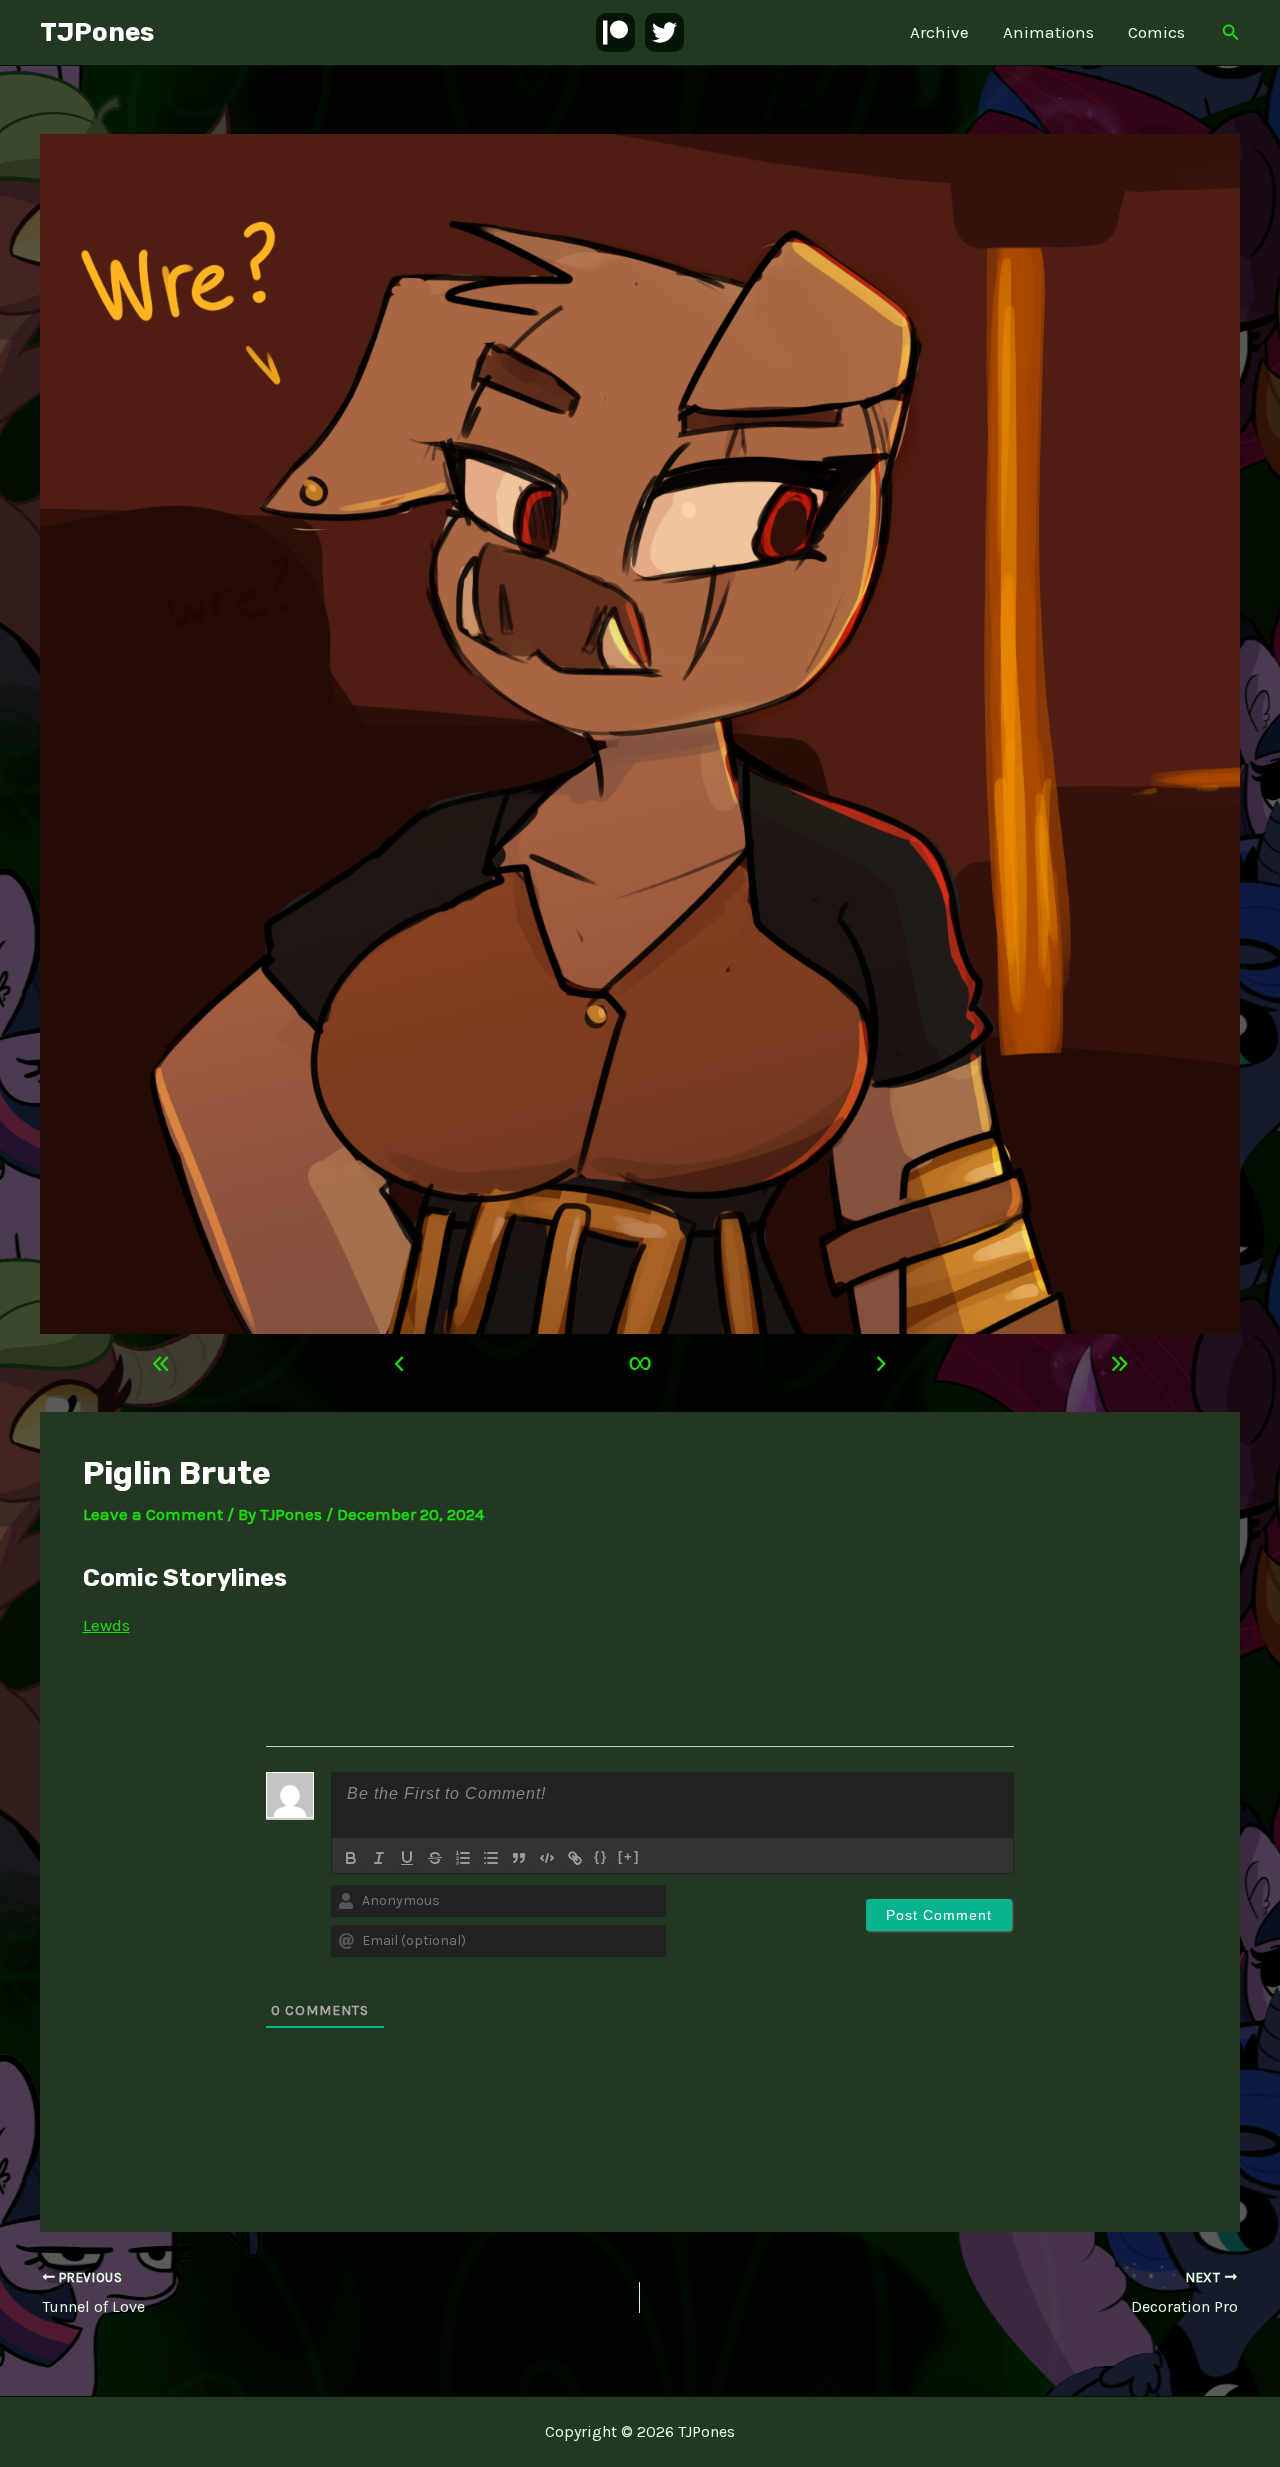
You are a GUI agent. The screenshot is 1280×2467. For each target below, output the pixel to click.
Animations (1048, 32)
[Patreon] (615, 32)
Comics (1156, 32)
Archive (939, 32)
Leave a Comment (153, 1514)
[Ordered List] (463, 1858)
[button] (1231, 33)
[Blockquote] (519, 1858)
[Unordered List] (491, 1858)
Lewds (106, 1625)
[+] (629, 1856)
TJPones (97, 32)
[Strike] (435, 1858)
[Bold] (351, 1858)
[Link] (575, 1858)
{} (601, 1856)
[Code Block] (547, 1858)
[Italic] (379, 1858)
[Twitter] (664, 32)
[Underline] (407, 1858)
